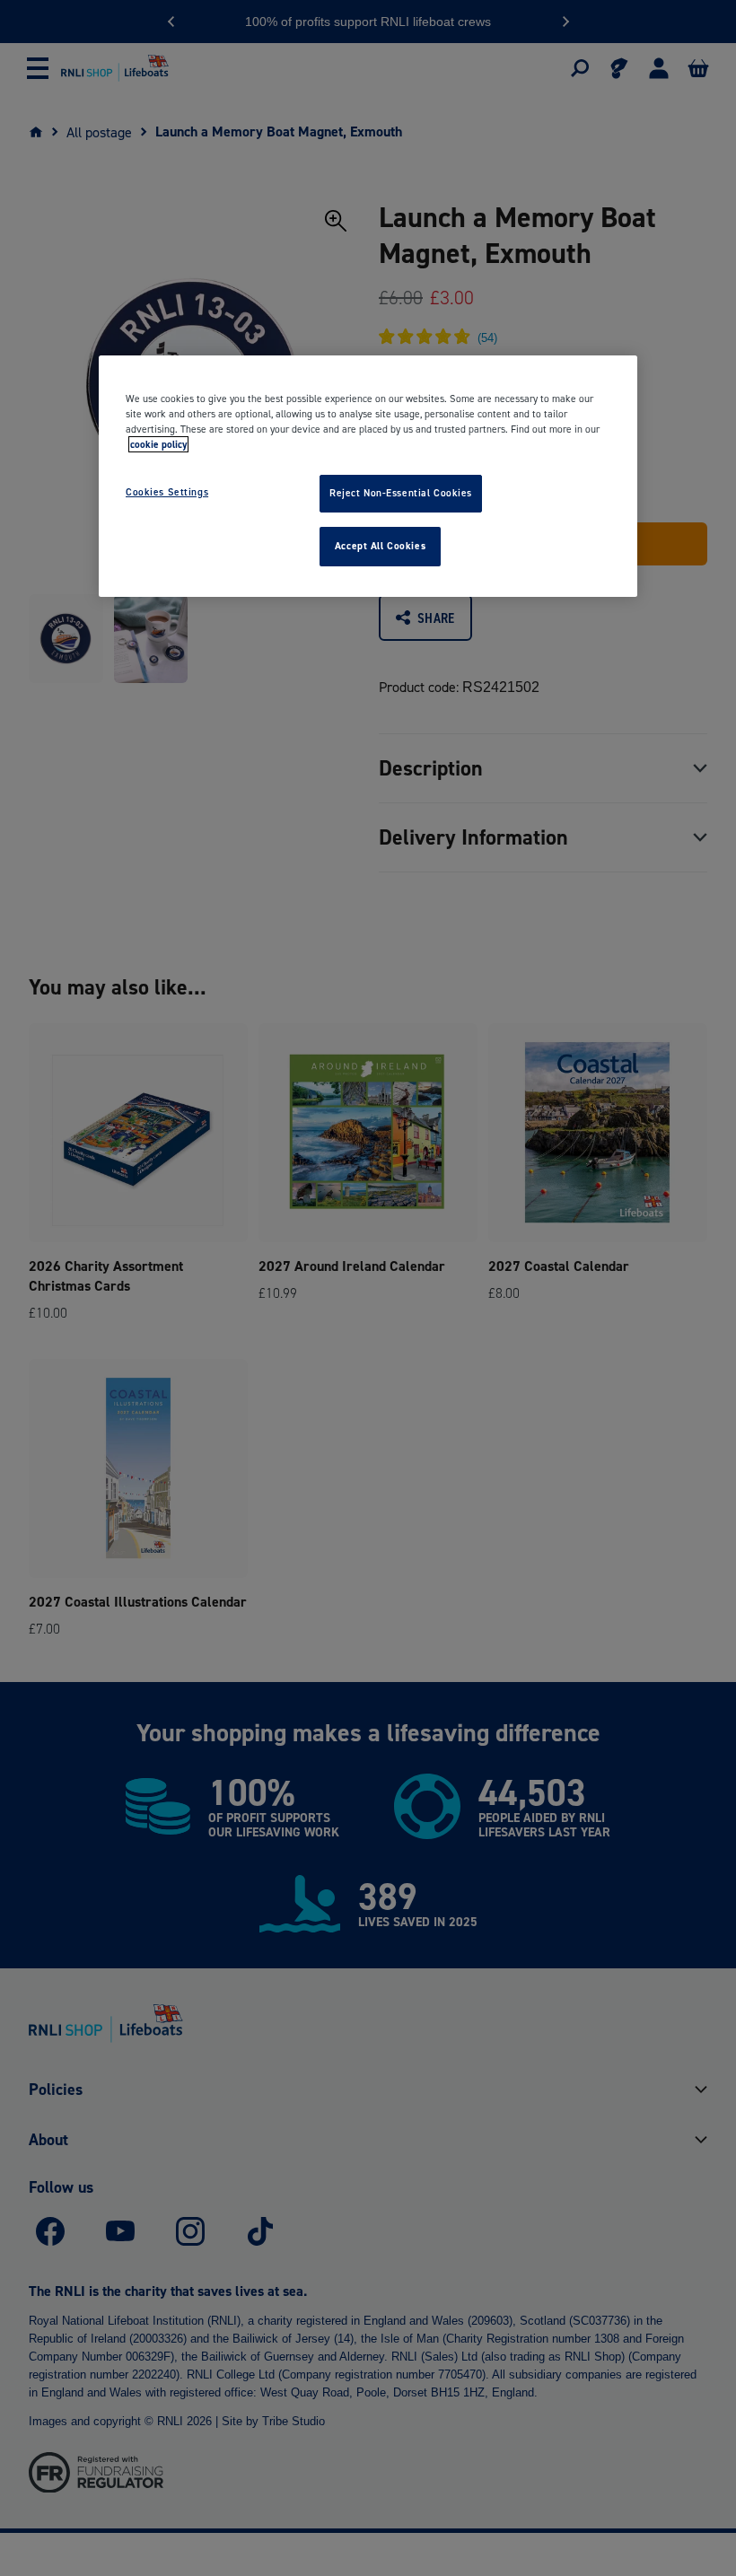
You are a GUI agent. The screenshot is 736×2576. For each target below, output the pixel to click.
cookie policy (158, 444)
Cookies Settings (167, 492)
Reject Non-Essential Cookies (401, 493)
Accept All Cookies (380, 546)
